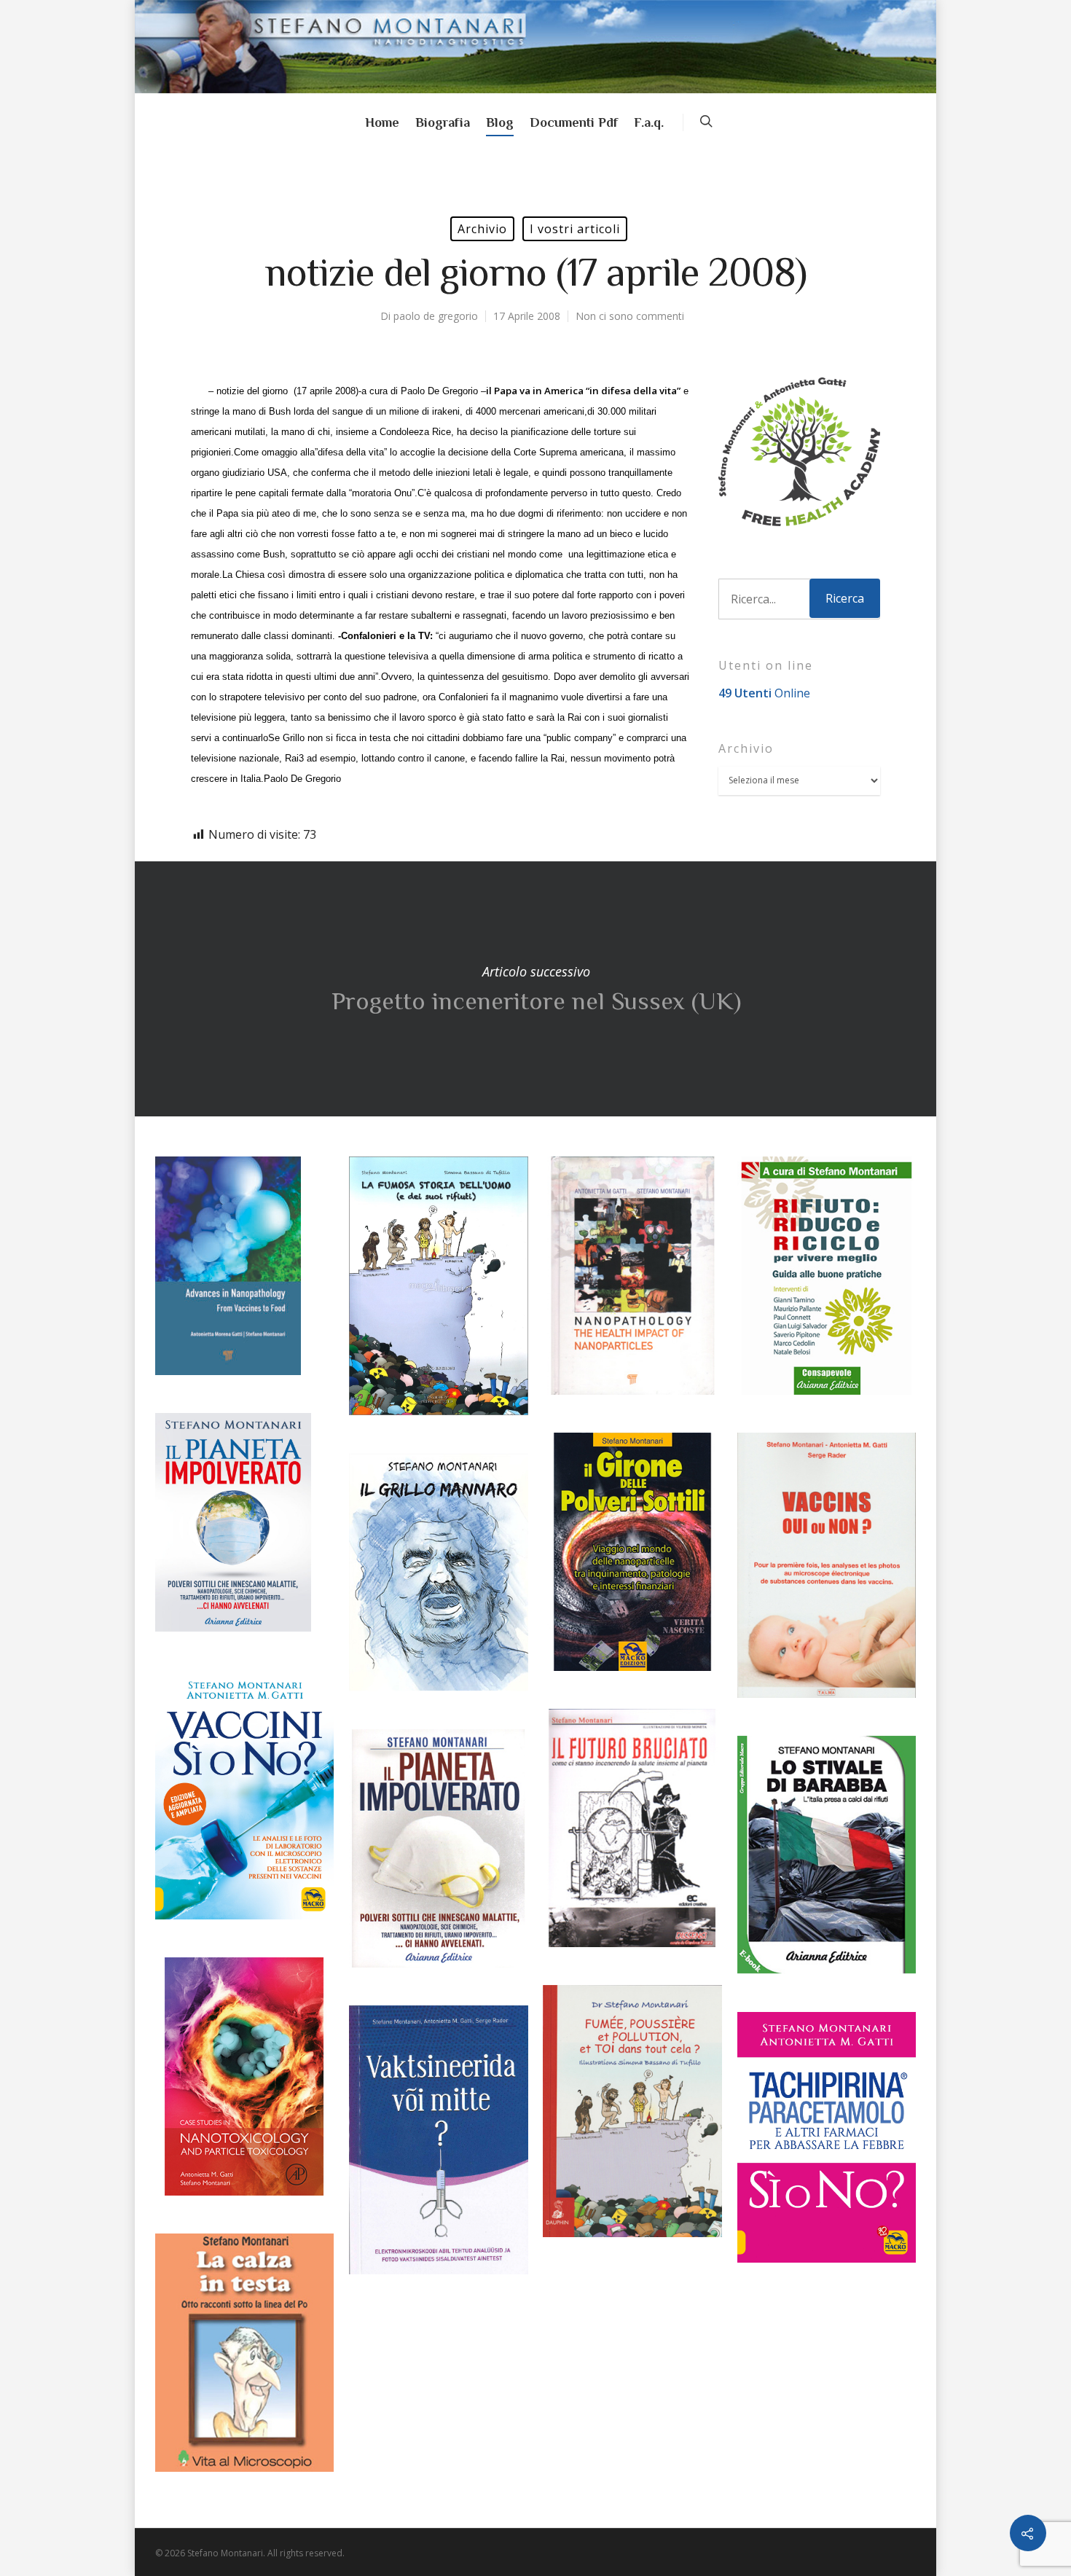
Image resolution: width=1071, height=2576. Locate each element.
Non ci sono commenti (630, 316)
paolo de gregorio (436, 316)
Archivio (482, 229)
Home (382, 122)
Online (764, 693)
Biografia (443, 122)
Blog (500, 122)
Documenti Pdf (574, 122)
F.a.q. (649, 122)
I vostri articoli (575, 229)
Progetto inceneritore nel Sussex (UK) (535, 989)
